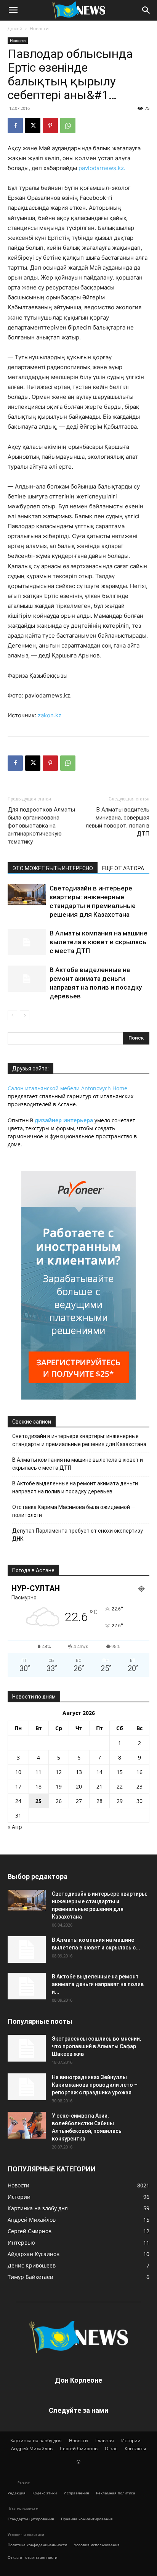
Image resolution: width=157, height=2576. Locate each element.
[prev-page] (12, 1015)
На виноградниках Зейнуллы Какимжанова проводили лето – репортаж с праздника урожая (95, 2085)
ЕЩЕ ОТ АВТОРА (123, 868)
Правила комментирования (87, 2519)
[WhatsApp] (68, 125)
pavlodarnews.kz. (102, 168)
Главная (105, 2440)
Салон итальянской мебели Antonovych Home (67, 1088)
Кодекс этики (45, 2493)
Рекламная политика (116, 2493)
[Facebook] (15, 125)
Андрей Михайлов (32, 2448)
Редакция (17, 2493)
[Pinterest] (50, 125)
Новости (39, 28)
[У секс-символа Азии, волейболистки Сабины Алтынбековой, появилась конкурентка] (27, 2125)
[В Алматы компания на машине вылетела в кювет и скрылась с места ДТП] (27, 942)
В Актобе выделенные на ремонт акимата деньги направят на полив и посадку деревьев (75, 1487)
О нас (111, 2448)
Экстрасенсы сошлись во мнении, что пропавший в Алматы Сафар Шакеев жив (96, 2046)
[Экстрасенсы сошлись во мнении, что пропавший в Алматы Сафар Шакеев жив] (27, 2048)
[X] (33, 125)
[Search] (146, 10)
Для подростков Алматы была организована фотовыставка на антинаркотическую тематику (41, 826)
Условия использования (97, 2545)
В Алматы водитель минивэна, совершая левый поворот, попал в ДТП (118, 822)
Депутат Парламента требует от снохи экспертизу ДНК (78, 1535)
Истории (131, 2440)
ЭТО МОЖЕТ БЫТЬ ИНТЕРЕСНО (53, 868)
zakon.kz (50, 715)
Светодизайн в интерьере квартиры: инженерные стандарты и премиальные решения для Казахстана (79, 1440)
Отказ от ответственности (32, 2557)
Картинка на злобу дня (36, 2440)
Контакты (135, 2448)
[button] (13, 10)
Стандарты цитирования (31, 2519)
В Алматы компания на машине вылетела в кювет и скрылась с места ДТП (99, 942)
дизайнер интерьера (64, 1120)
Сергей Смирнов (79, 2448)
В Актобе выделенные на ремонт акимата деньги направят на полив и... (98, 1984)
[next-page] (25, 1015)
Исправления (76, 2493)
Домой (15, 28)
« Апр (15, 1827)
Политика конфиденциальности (37, 2545)
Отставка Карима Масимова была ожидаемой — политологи (74, 1511)
